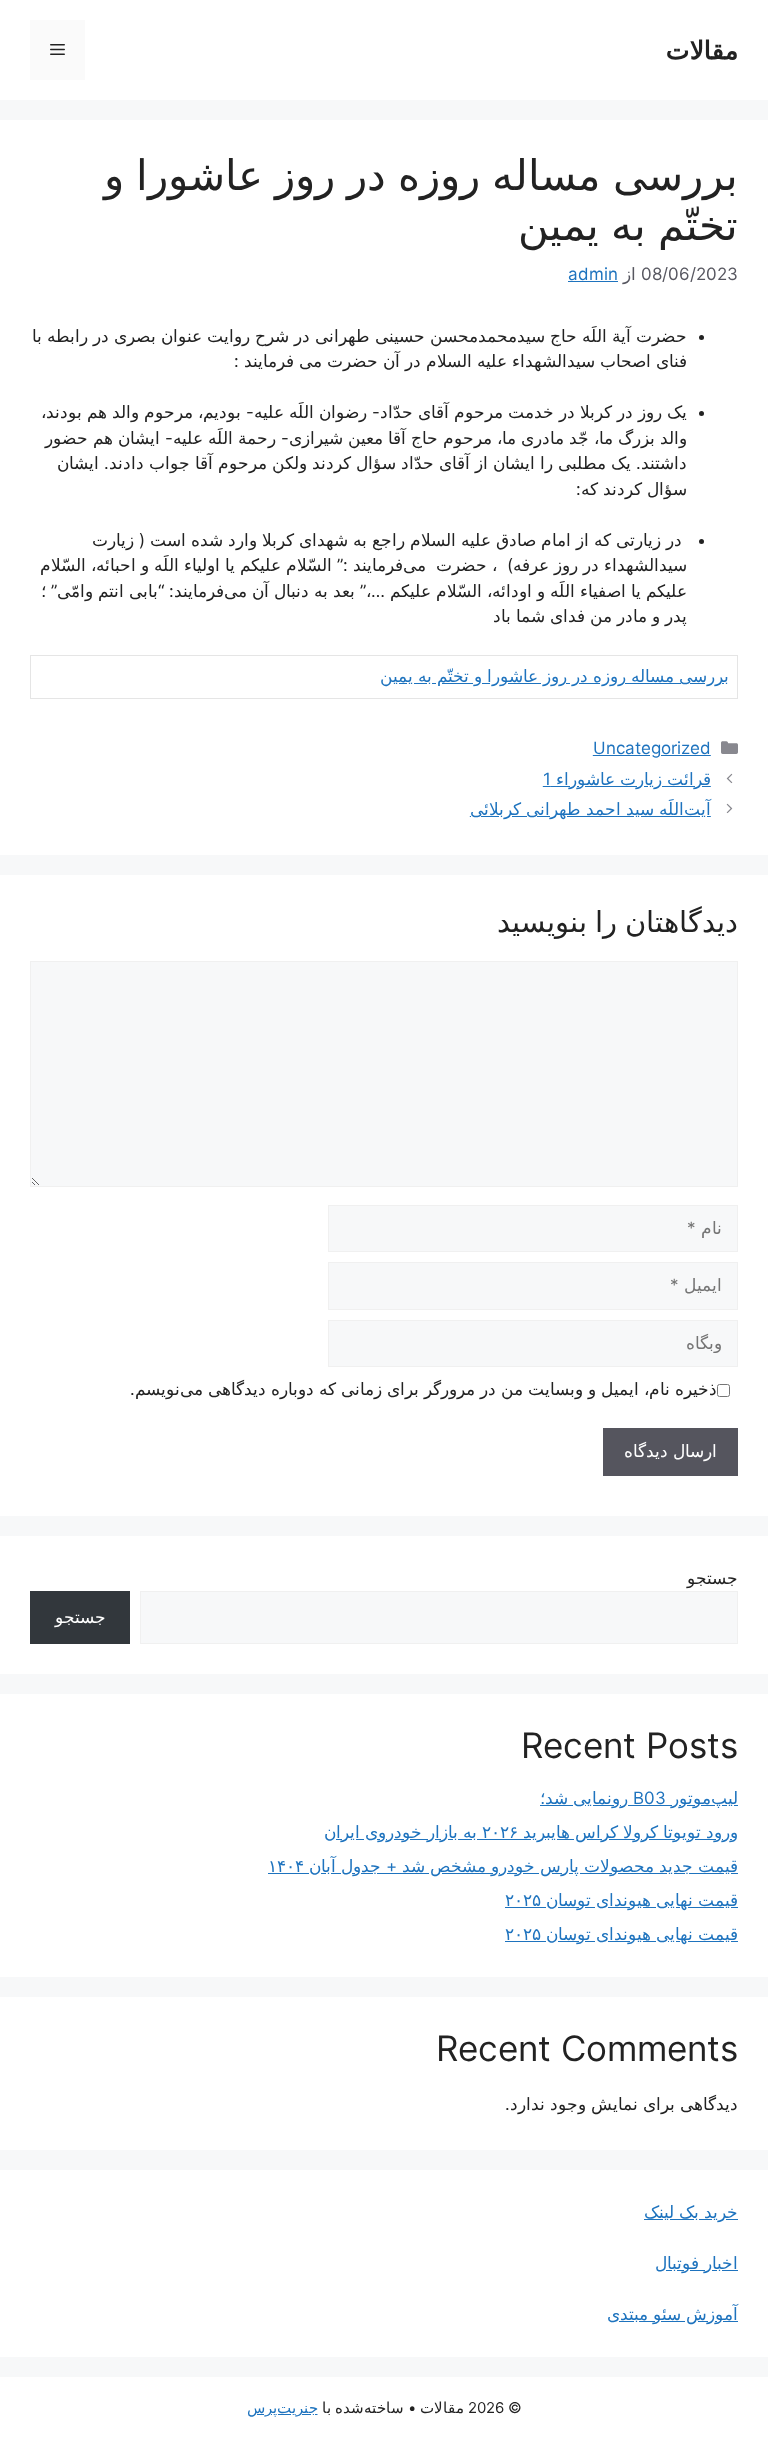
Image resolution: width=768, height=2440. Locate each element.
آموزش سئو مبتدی (672, 2314)
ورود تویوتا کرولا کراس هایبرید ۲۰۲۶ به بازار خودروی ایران (531, 1832)
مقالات (702, 50)
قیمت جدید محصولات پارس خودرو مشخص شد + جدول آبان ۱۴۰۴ (503, 1866)
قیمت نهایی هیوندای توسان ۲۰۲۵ (621, 1900)
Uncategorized (652, 748)
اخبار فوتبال (696, 2263)
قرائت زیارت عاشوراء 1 (627, 779)
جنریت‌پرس (282, 2407)
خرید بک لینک (691, 2212)
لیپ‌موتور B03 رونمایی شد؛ (639, 1798)
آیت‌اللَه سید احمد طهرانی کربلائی (590, 809)
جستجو (712, 1578)
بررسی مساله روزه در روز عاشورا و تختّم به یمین (554, 676)
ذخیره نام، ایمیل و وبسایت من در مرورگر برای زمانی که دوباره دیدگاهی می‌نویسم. (423, 1389)
